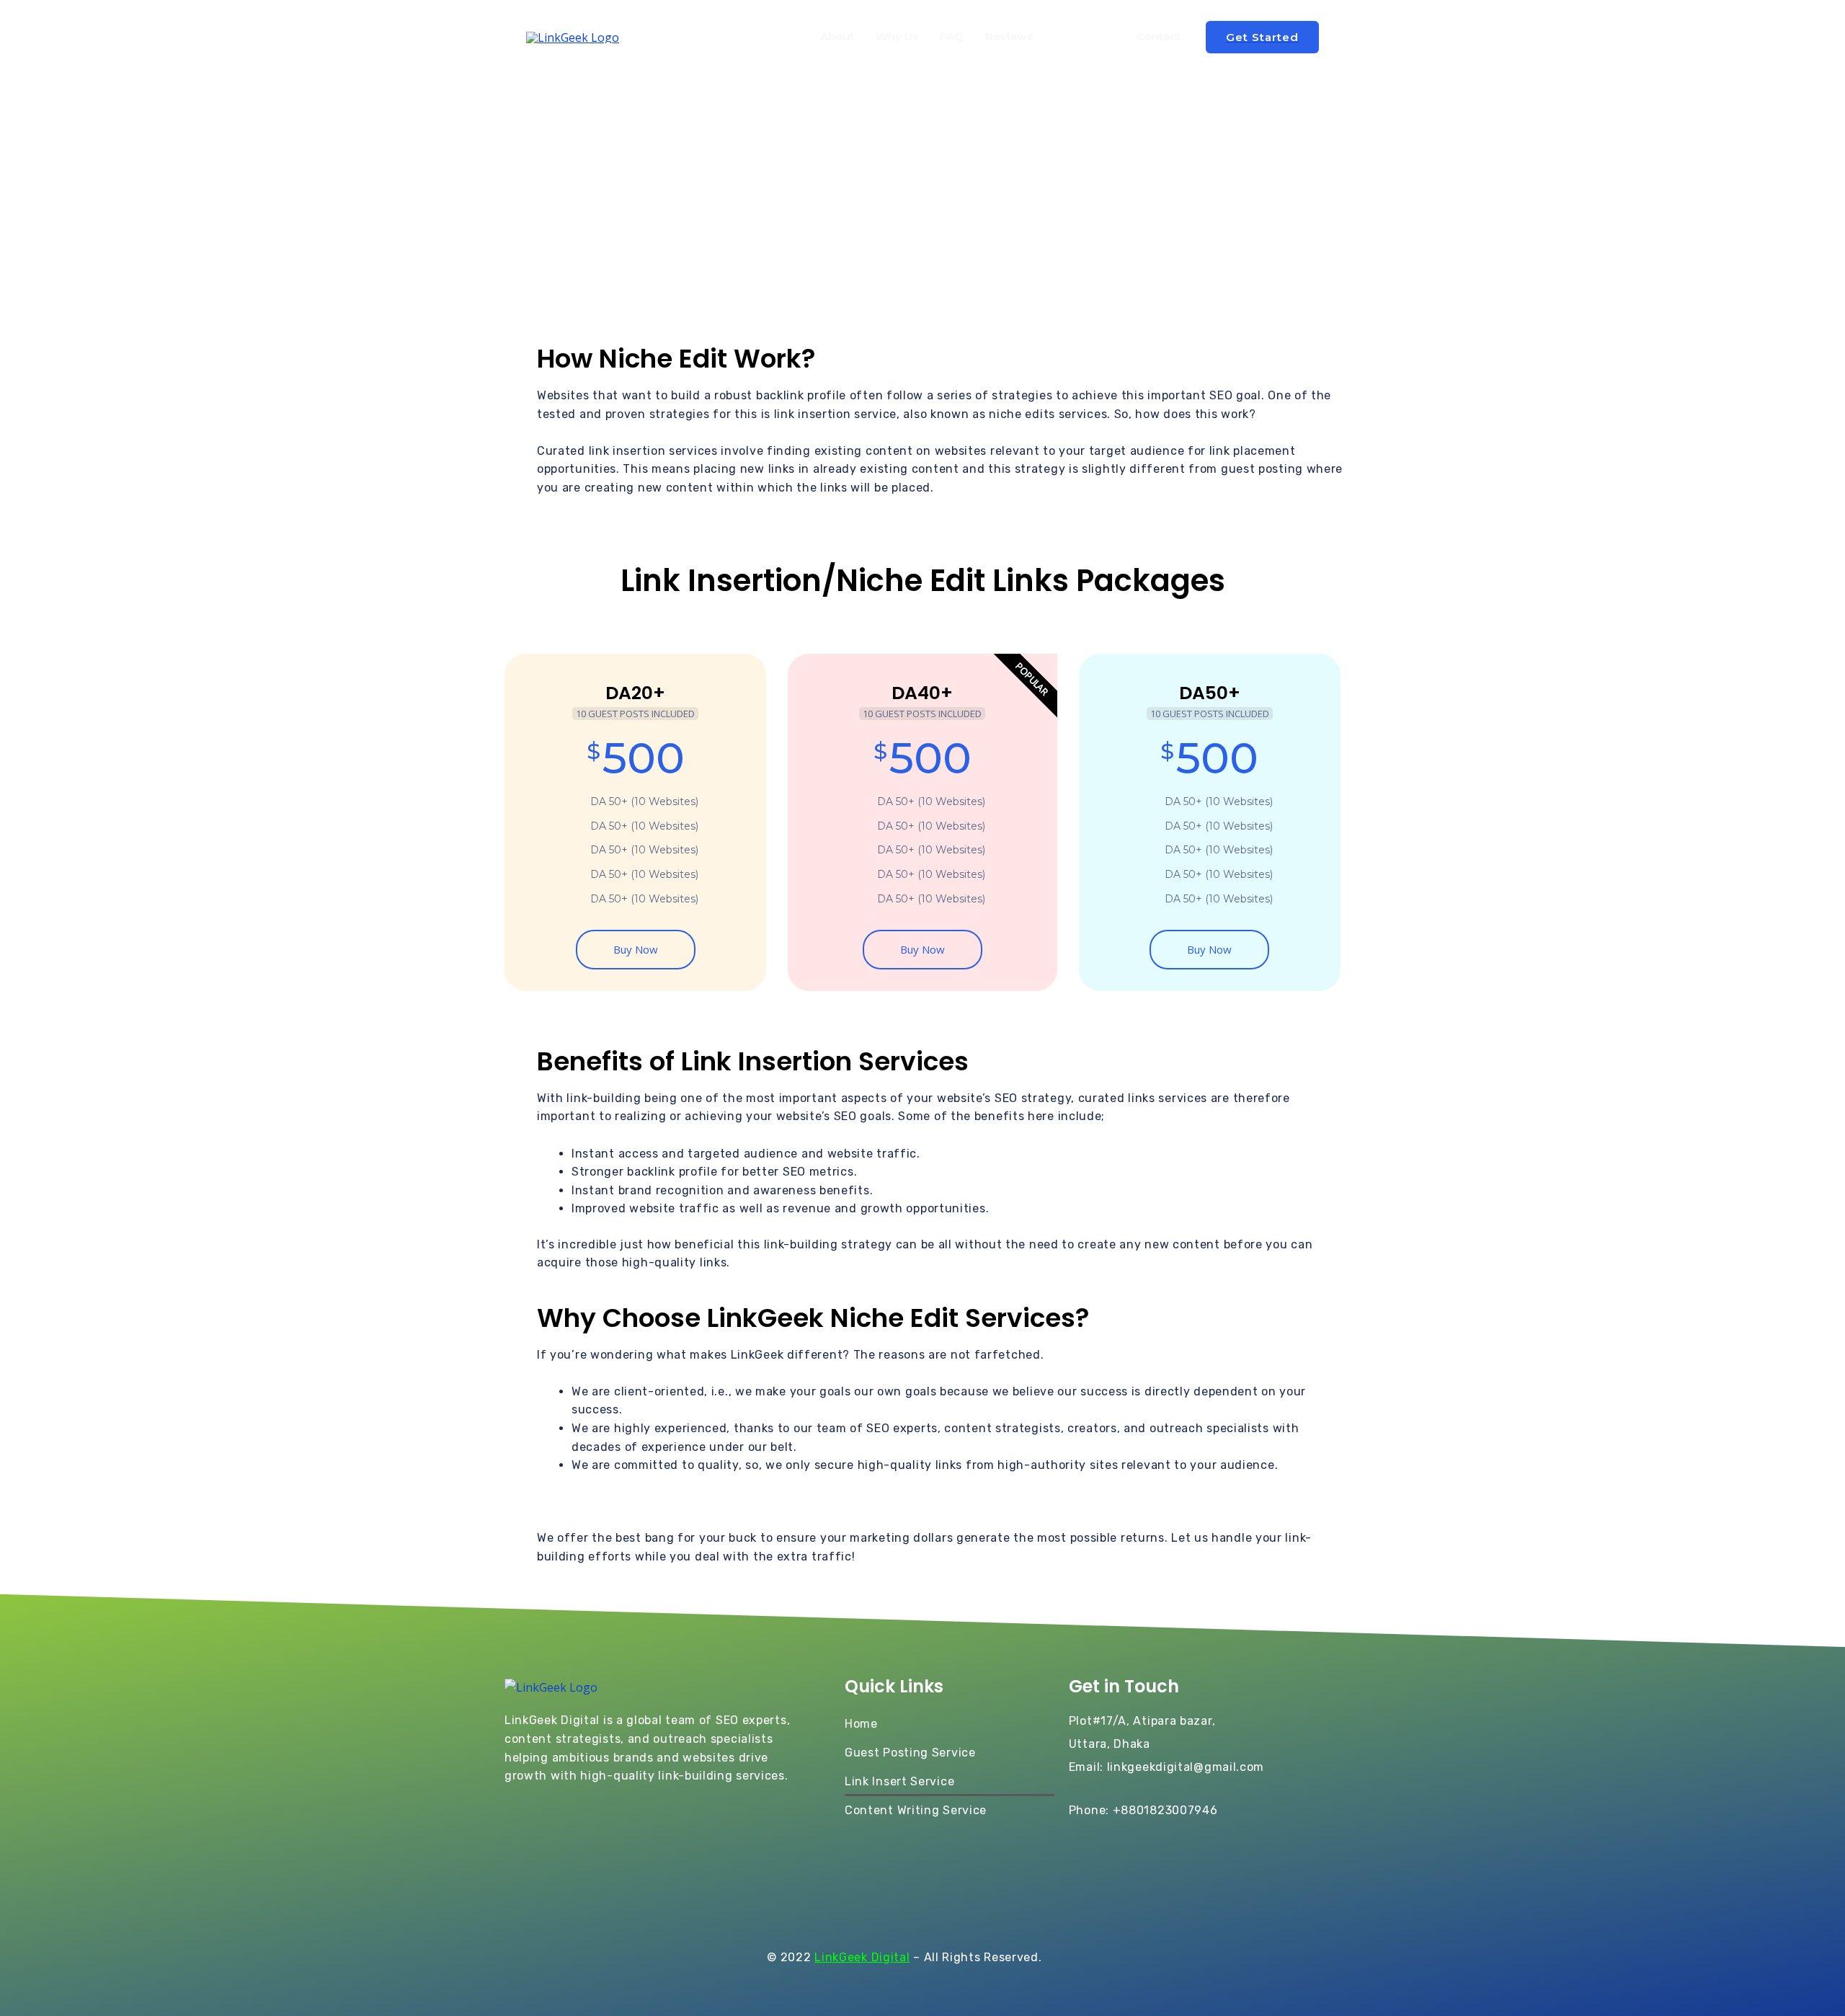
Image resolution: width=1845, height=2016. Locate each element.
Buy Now (636, 949)
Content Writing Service (916, 1810)
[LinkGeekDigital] (573, 36)
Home (861, 1724)
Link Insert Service (899, 1781)
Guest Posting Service (910, 1753)
